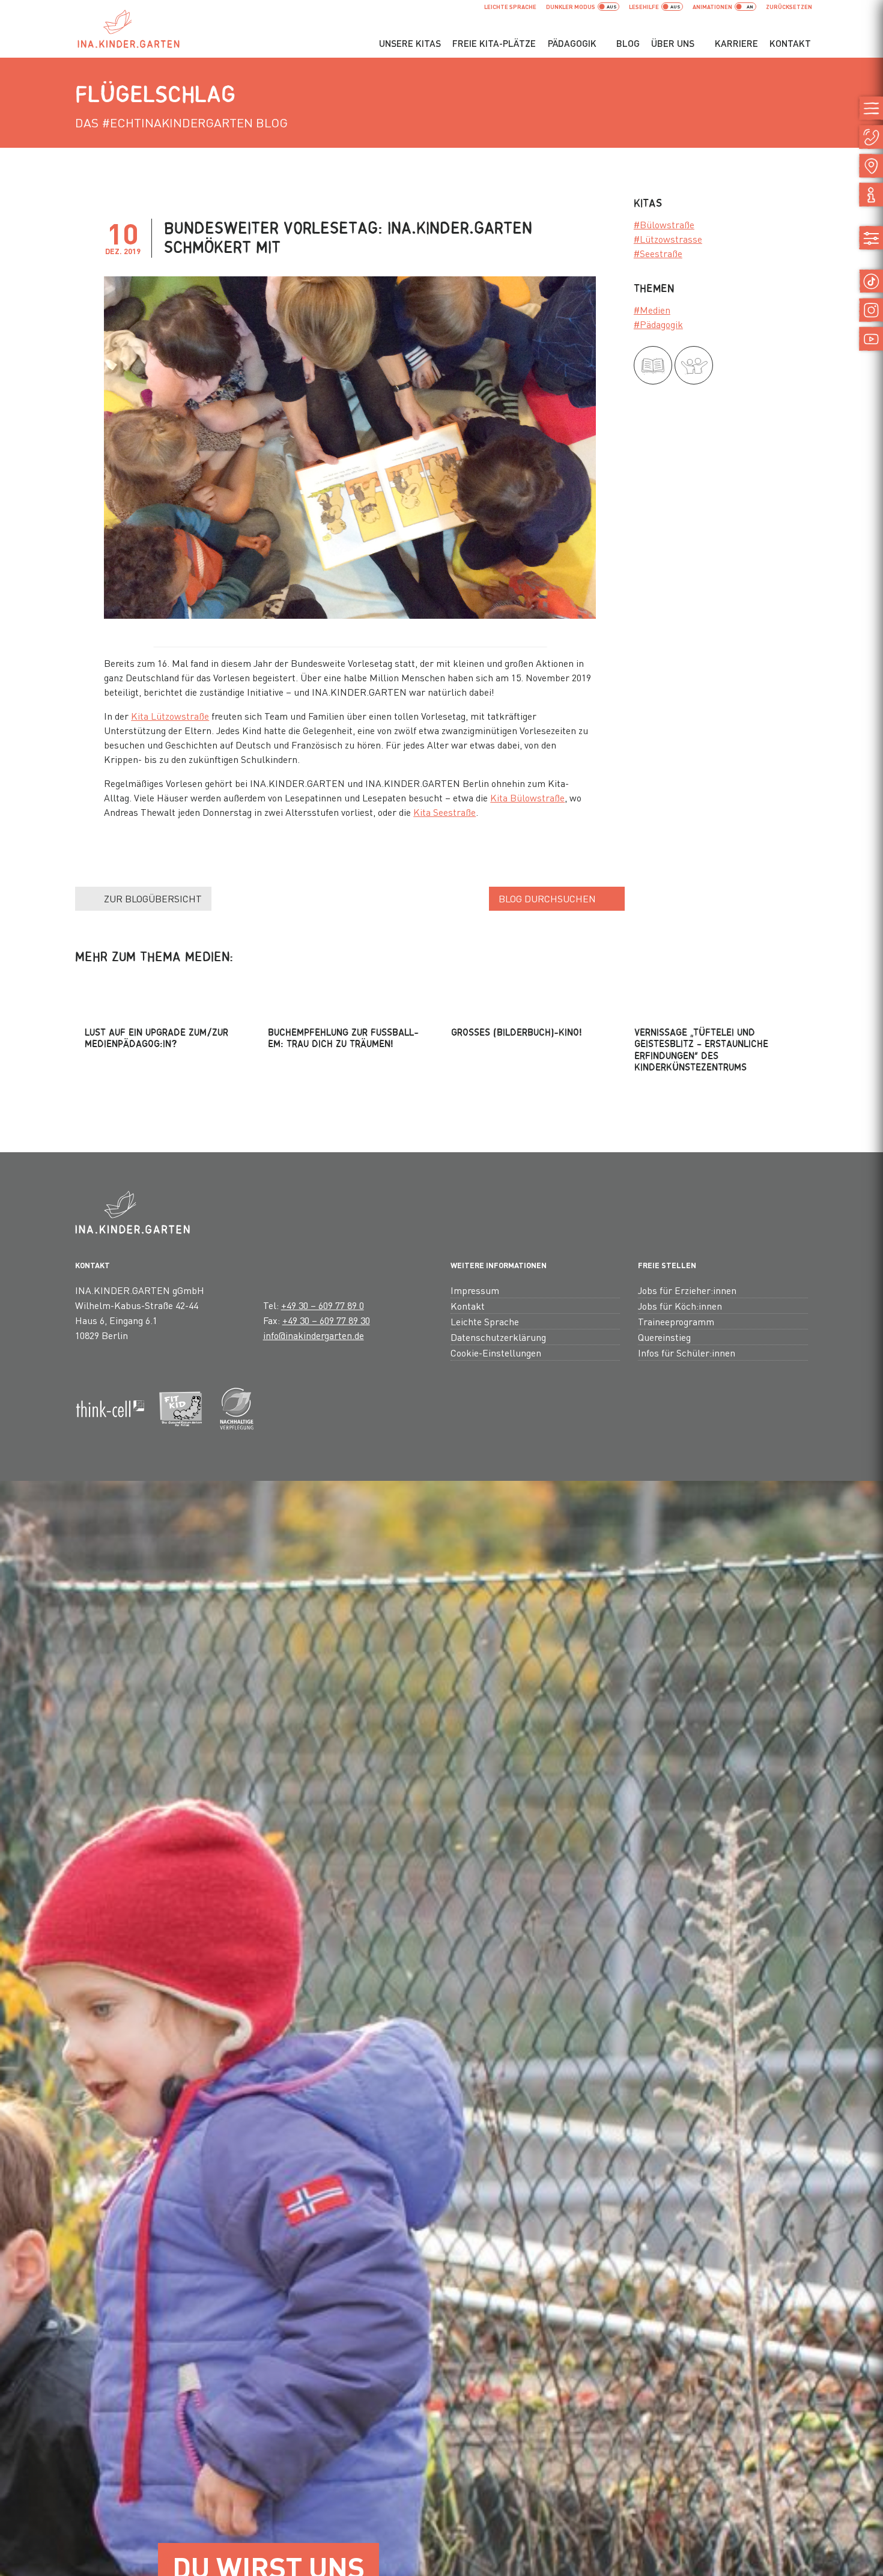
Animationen (712, 7)
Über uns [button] (673, 43)
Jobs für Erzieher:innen (687, 1290)
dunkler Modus (571, 7)
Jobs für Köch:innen (680, 1306)
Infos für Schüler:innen (687, 1353)
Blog (628, 43)
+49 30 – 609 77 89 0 (323, 1305)
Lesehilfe (644, 7)
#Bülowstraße (664, 224)
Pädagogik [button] (572, 43)
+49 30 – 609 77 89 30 (326, 1320)
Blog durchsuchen (547, 898)
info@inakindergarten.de (314, 1335)
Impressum (475, 1290)
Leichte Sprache (510, 7)
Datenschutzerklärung (498, 1337)
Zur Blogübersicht (153, 898)
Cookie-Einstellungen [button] (496, 1353)
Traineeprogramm (676, 1321)
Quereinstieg (664, 1337)
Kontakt (790, 43)
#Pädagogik (658, 324)
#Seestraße (658, 253)
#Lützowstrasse (668, 239)
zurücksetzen (789, 7)
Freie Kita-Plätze (494, 43)
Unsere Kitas (410, 43)
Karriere (736, 43)
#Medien (652, 310)
